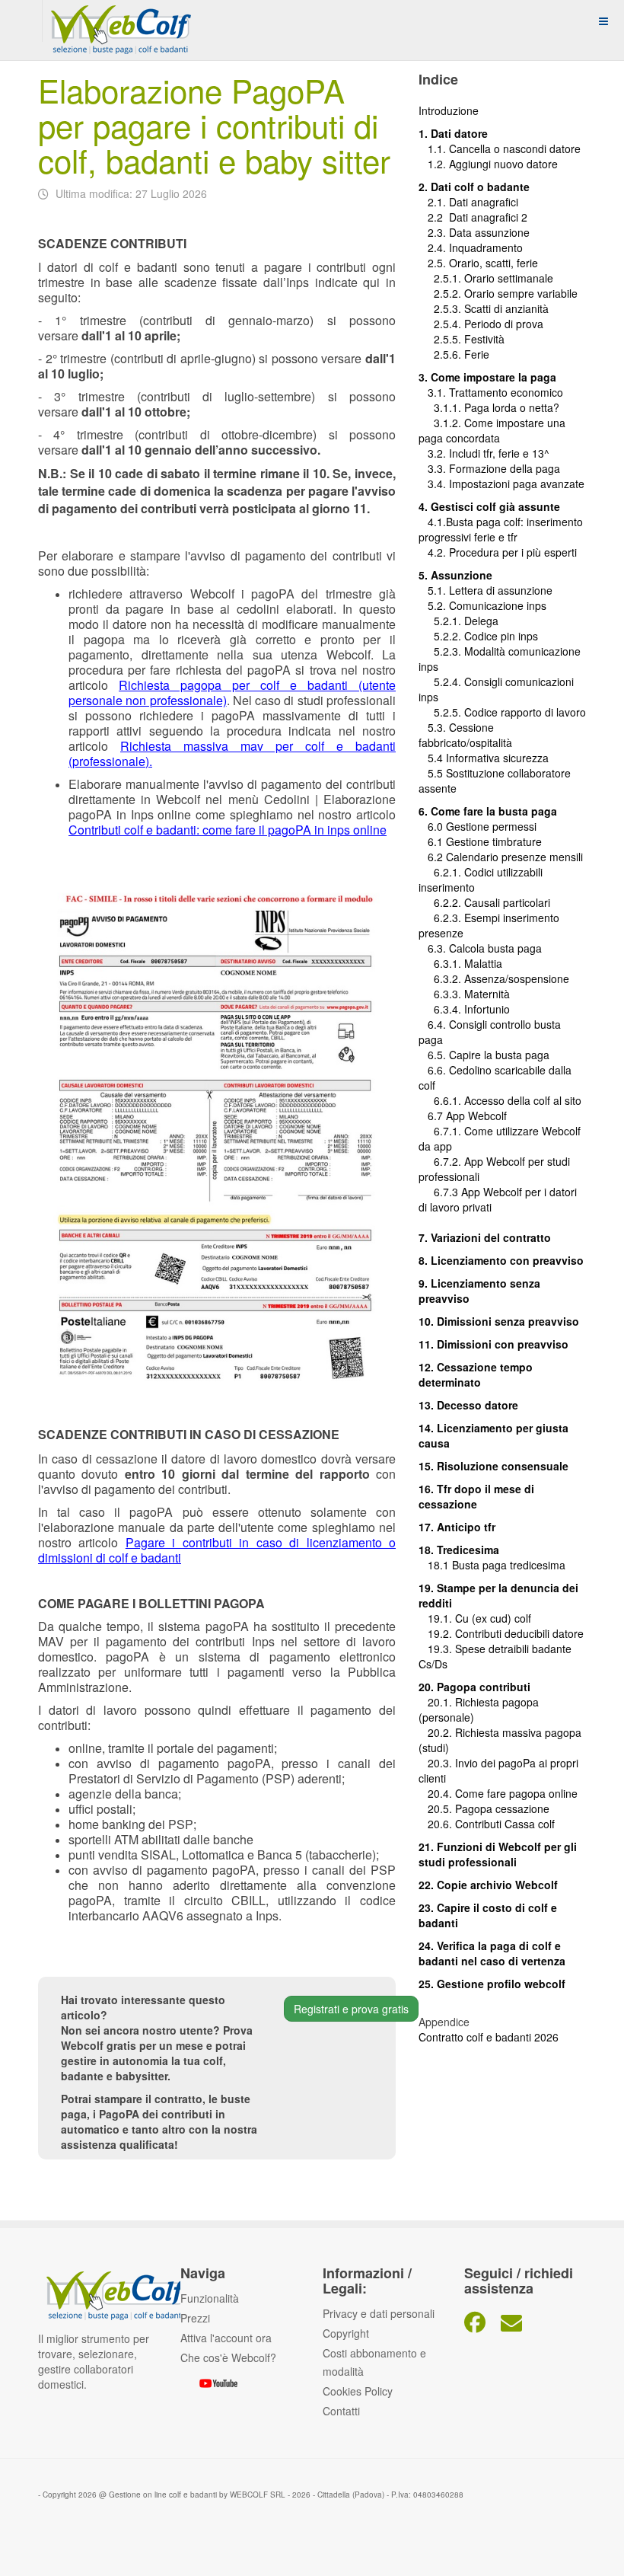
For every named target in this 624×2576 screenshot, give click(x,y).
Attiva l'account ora (226, 2338)
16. (428, 1489)
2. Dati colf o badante (474, 187)
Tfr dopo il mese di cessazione (476, 1496)
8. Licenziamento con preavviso (501, 1260)
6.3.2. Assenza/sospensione (494, 978)
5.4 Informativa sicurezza (484, 758)
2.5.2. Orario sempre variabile (498, 293)
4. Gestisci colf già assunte (489, 506)
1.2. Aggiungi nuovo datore (493, 164)
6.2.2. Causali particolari (484, 902)
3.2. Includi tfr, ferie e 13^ (484, 453)
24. (428, 1946)
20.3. (437, 1763)
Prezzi (195, 2318)
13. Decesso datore (468, 1405)
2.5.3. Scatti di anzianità (484, 308)
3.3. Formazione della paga (489, 468)
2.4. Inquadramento (471, 247)
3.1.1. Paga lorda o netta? (489, 407)
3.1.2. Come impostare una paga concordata (492, 430)
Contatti (341, 2411)
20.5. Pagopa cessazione (484, 1808)
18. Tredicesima (459, 1550)
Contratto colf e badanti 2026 (489, 2037)
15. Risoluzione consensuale (493, 1466)
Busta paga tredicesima (509, 1565)
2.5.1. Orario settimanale (486, 278)
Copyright (346, 2333)
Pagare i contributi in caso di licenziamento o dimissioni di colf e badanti (217, 1550)
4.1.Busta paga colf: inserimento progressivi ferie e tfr (501, 529)
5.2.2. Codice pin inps (478, 636)
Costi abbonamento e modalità (374, 2362)
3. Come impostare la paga (487, 377)
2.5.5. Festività (462, 339)
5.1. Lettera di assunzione (486, 590)
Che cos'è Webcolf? (228, 2357)
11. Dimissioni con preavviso (493, 1344)
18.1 (435, 1565)
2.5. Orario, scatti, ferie (478, 263)
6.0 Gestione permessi (482, 826)
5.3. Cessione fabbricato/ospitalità (465, 735)
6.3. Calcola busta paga (480, 948)
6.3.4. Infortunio (464, 1009)
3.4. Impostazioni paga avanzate (501, 484)
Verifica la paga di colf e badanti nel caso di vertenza (492, 1953)
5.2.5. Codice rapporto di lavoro (510, 712)
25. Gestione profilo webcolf (492, 1984)
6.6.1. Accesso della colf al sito (500, 1100)
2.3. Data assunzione (474, 232)
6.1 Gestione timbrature (485, 841)
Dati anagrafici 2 (488, 217)
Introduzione (449, 110)
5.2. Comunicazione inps (482, 605)
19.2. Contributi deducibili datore (501, 1633)
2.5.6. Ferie (454, 354)
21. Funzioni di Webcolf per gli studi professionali (498, 1854)
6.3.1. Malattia (460, 963)
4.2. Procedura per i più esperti (498, 552)
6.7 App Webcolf (467, 1116)
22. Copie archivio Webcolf (488, 1885)
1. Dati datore (453, 133)
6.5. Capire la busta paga (484, 1055)
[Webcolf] (119, 21)
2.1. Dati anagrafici (468, 202)
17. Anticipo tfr (457, 1527)
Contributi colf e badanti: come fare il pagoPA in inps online (228, 830)
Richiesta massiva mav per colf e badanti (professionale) (232, 753)
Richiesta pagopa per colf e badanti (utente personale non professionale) (232, 693)
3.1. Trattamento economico (491, 392)
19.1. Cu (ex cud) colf (475, 1618)
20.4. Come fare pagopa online (498, 1793)
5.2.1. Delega (458, 621)
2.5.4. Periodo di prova (481, 324)
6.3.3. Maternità (464, 994)
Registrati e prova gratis (351, 2009)
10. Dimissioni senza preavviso (499, 1321)
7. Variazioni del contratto (485, 1237)
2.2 (434, 217)
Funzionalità (210, 2298)
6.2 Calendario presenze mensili (501, 857)
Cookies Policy (358, 2391)
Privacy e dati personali (379, 2313)
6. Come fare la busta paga (488, 811)
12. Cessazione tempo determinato (476, 1374)
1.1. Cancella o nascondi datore (500, 148)
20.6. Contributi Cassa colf (487, 1824)
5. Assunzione (455, 575)
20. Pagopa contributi (474, 1687)
